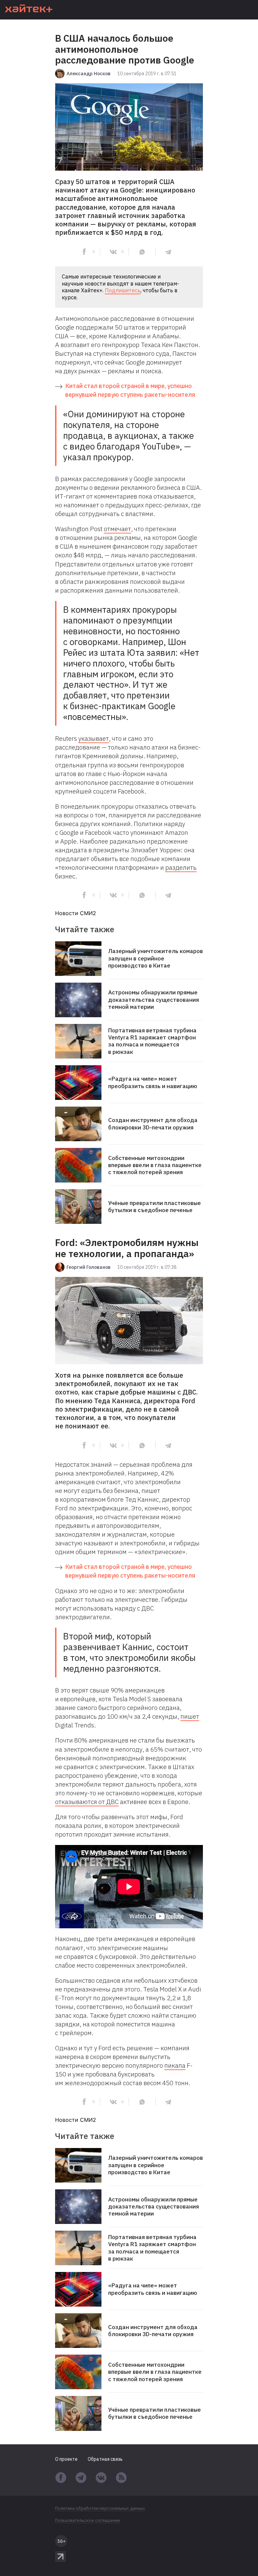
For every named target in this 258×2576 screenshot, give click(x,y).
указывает (94, 738)
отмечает (117, 529)
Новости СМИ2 (76, 913)
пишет (190, 1716)
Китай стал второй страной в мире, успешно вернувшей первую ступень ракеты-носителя (130, 390)
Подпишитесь (123, 290)
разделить (181, 867)
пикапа (175, 2065)
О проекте (66, 2459)
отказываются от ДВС (87, 1802)
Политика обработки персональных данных (100, 2508)
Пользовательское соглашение (88, 2521)
